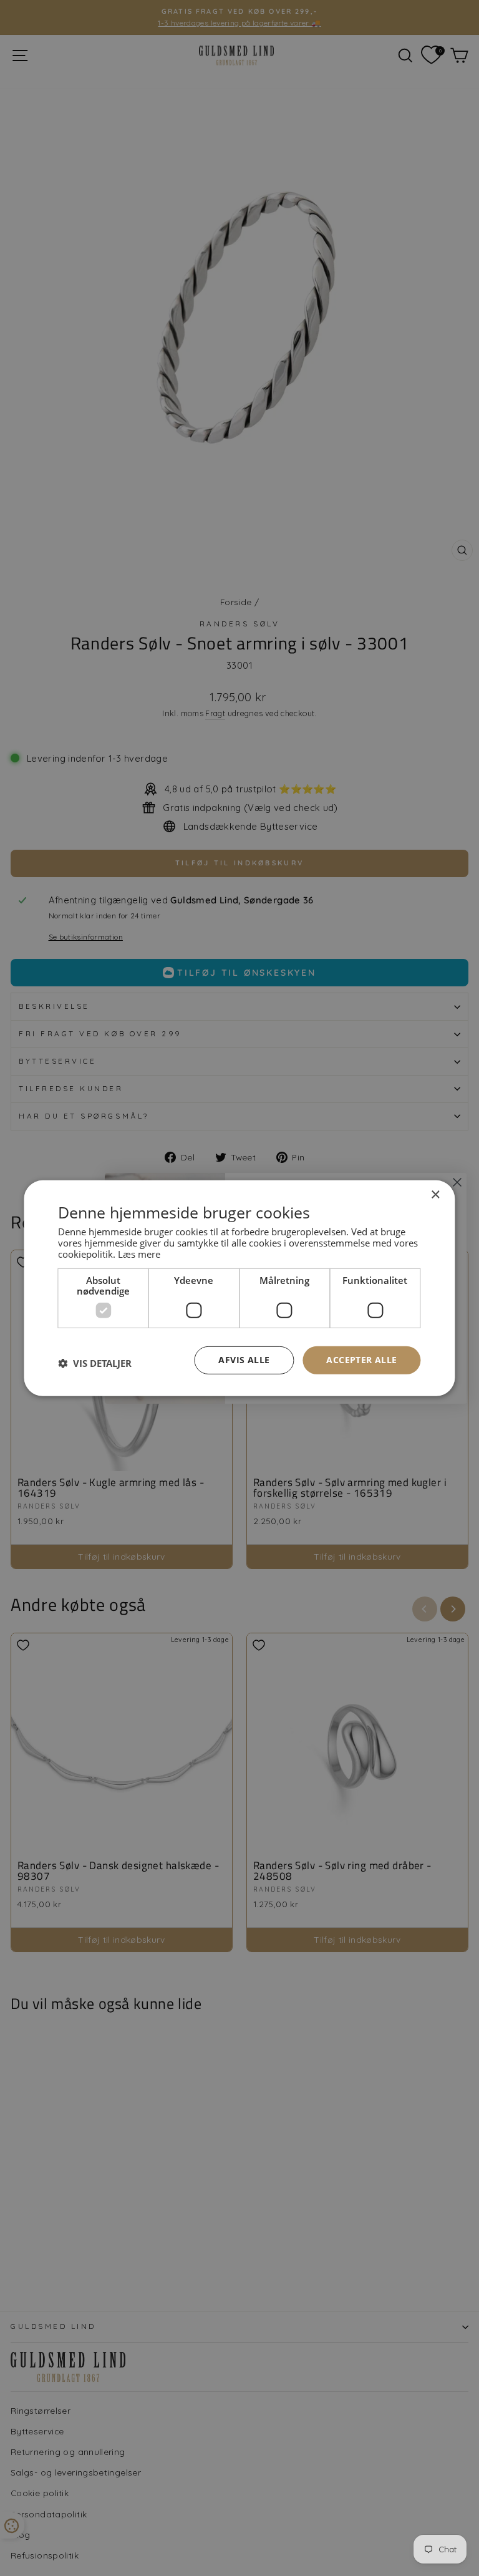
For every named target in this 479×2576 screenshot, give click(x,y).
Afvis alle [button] (244, 1360)
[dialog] (239, 1288)
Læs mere (139, 1254)
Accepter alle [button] (361, 1360)
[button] (95, 1363)
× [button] (435, 1194)
